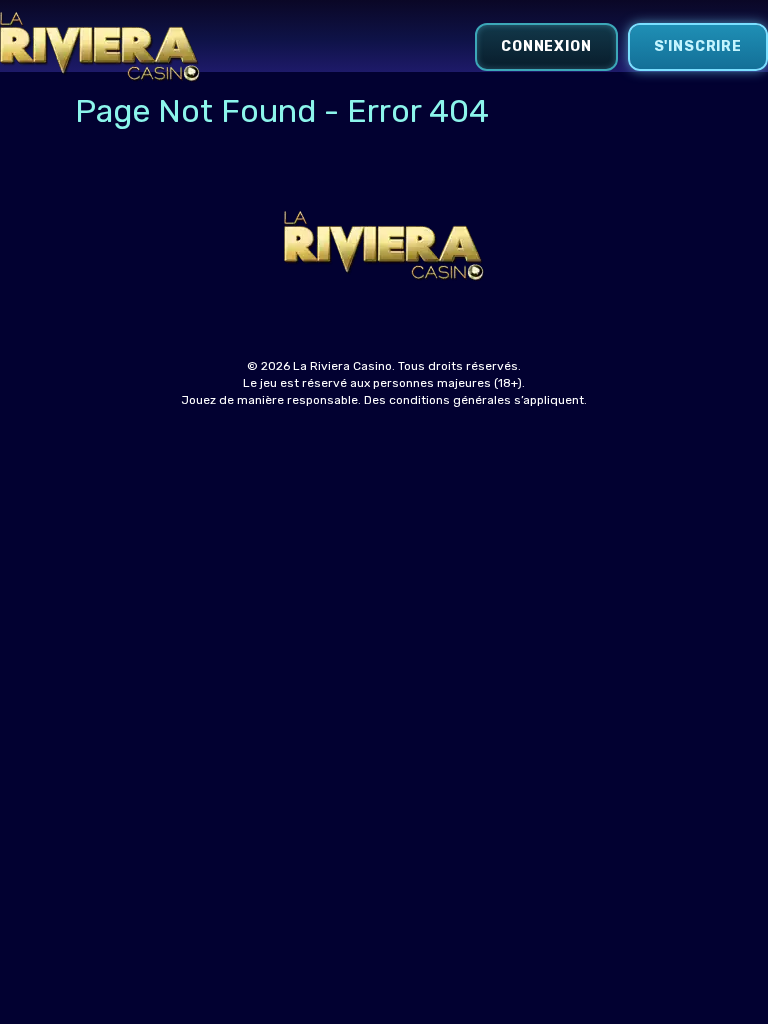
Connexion (546, 46)
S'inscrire (698, 46)
